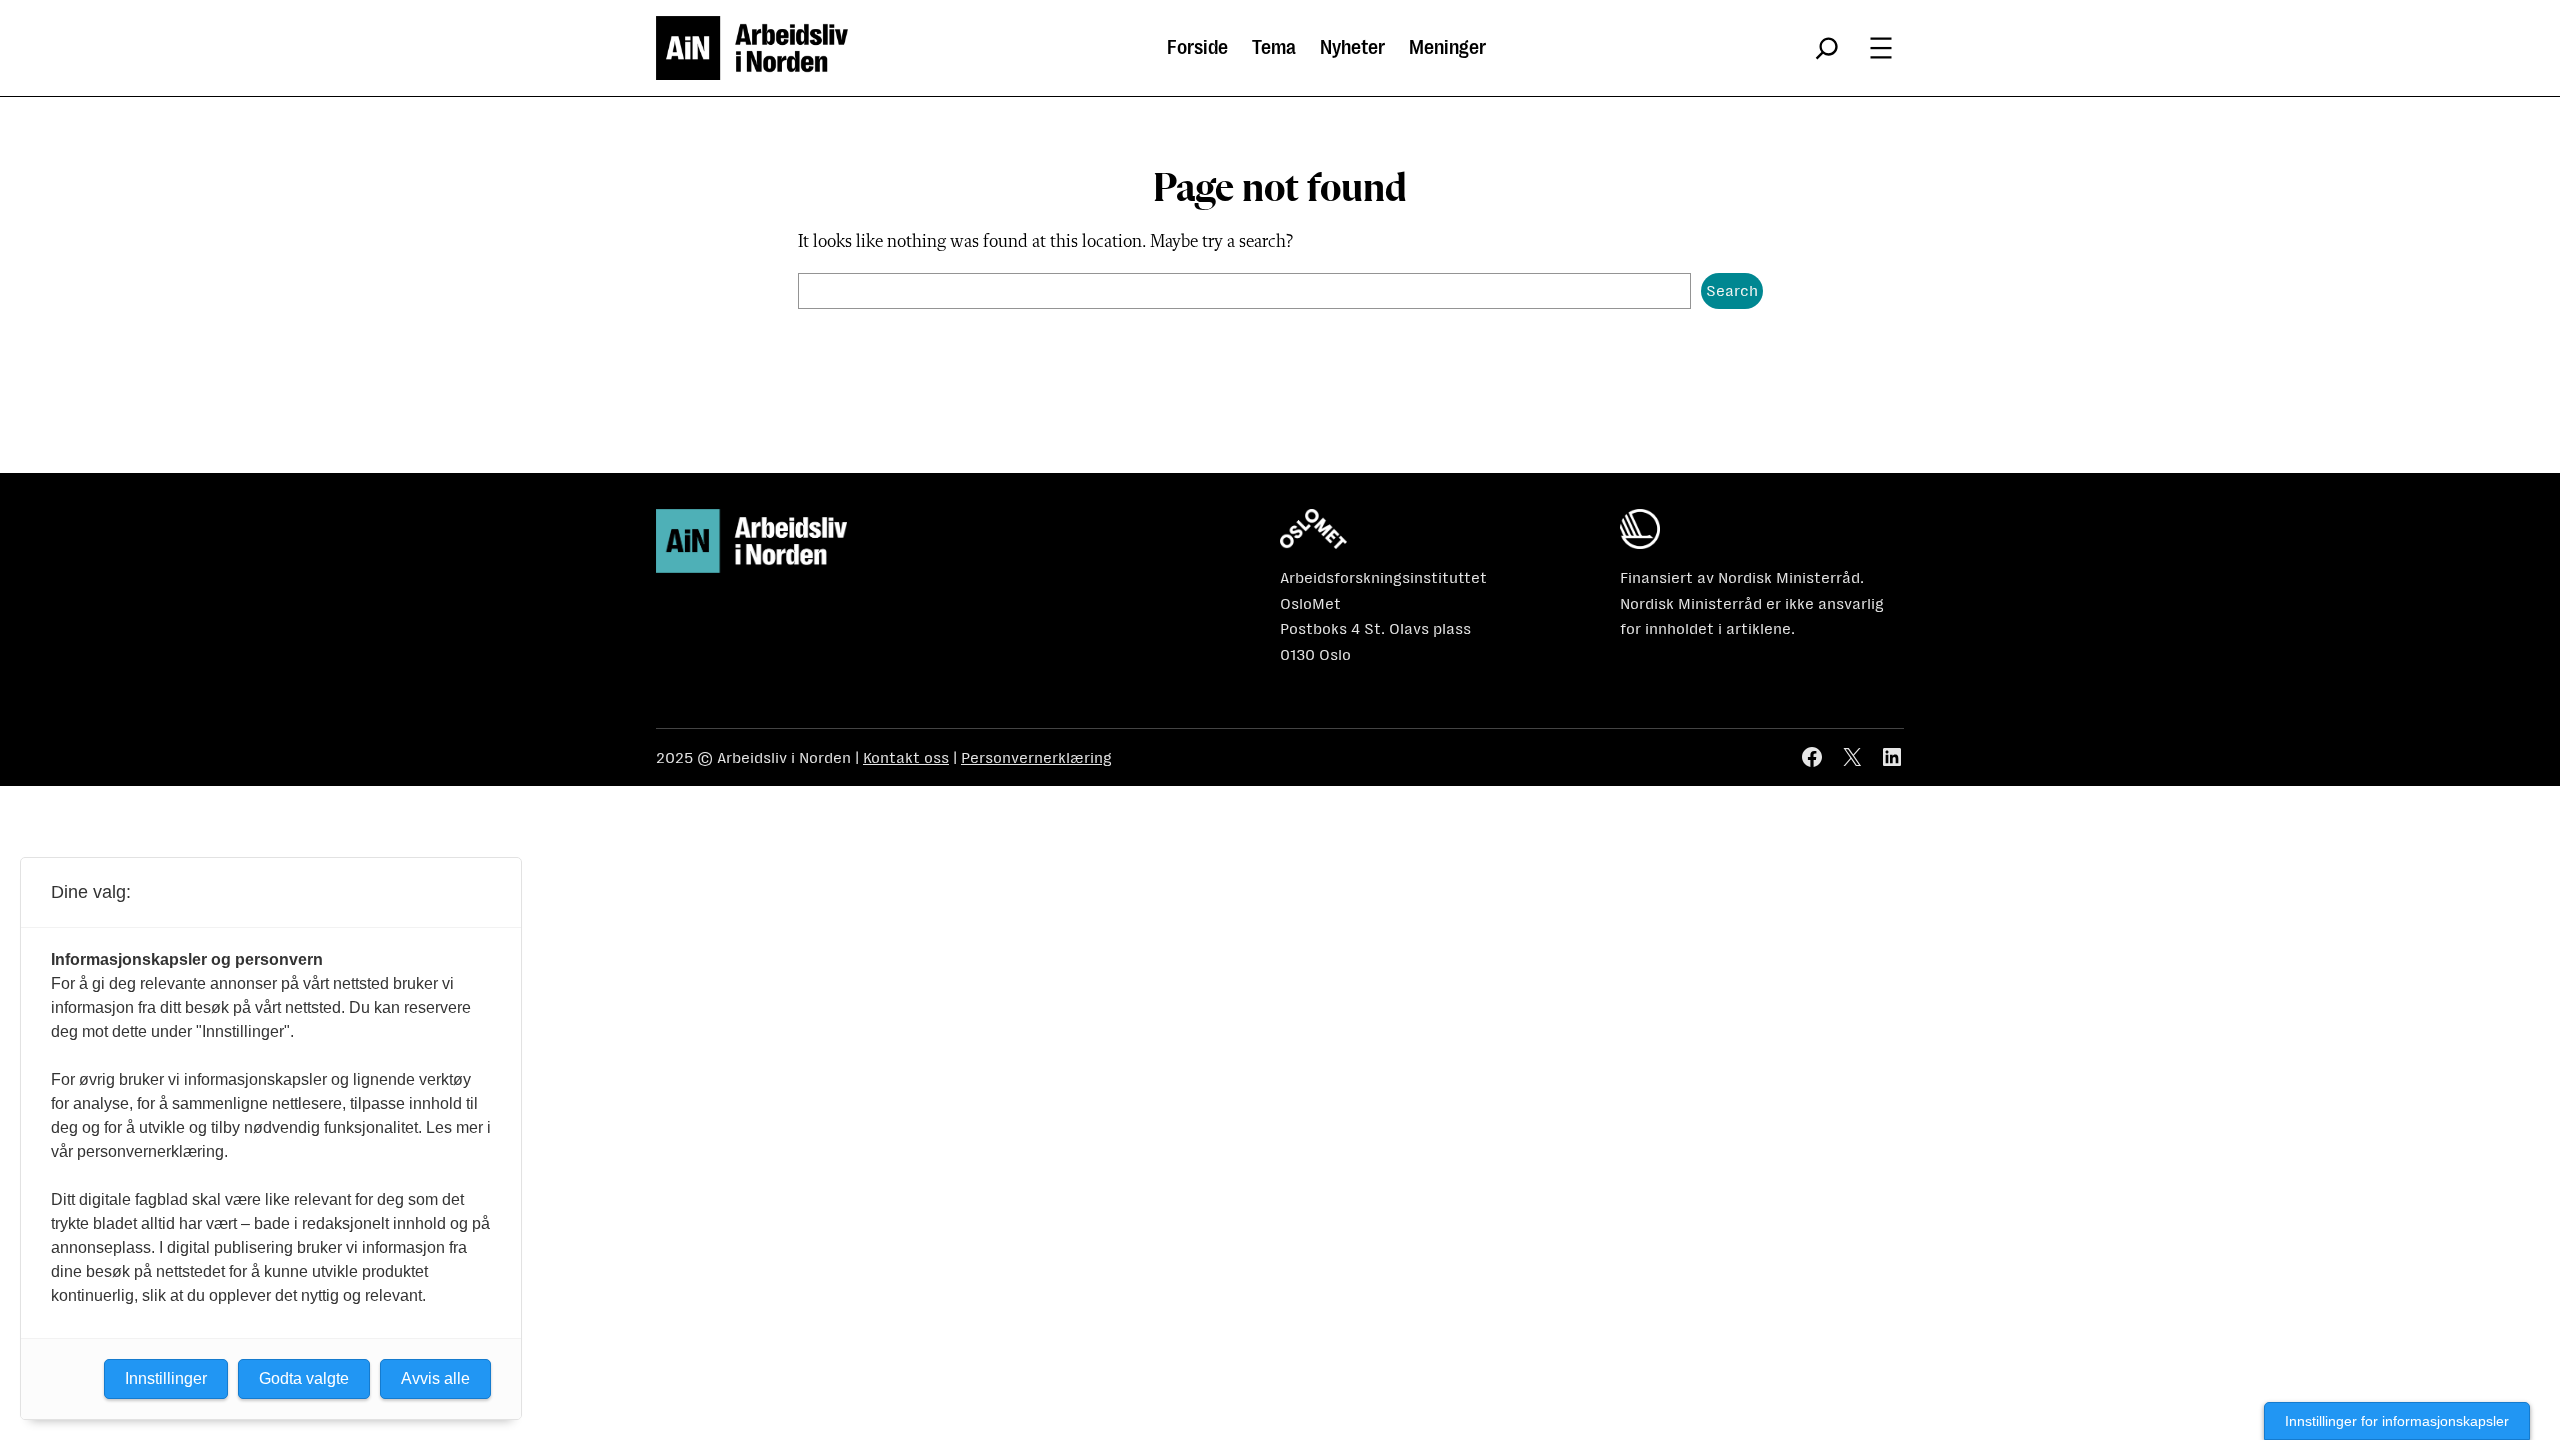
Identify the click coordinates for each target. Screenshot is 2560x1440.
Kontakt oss (906, 757)
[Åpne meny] (1881, 48)
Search (1732, 290)
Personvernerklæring (1036, 757)
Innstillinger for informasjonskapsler (2397, 1421)
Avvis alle (435, 1378)
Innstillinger (166, 1378)
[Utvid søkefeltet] (1827, 48)
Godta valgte (304, 1378)
